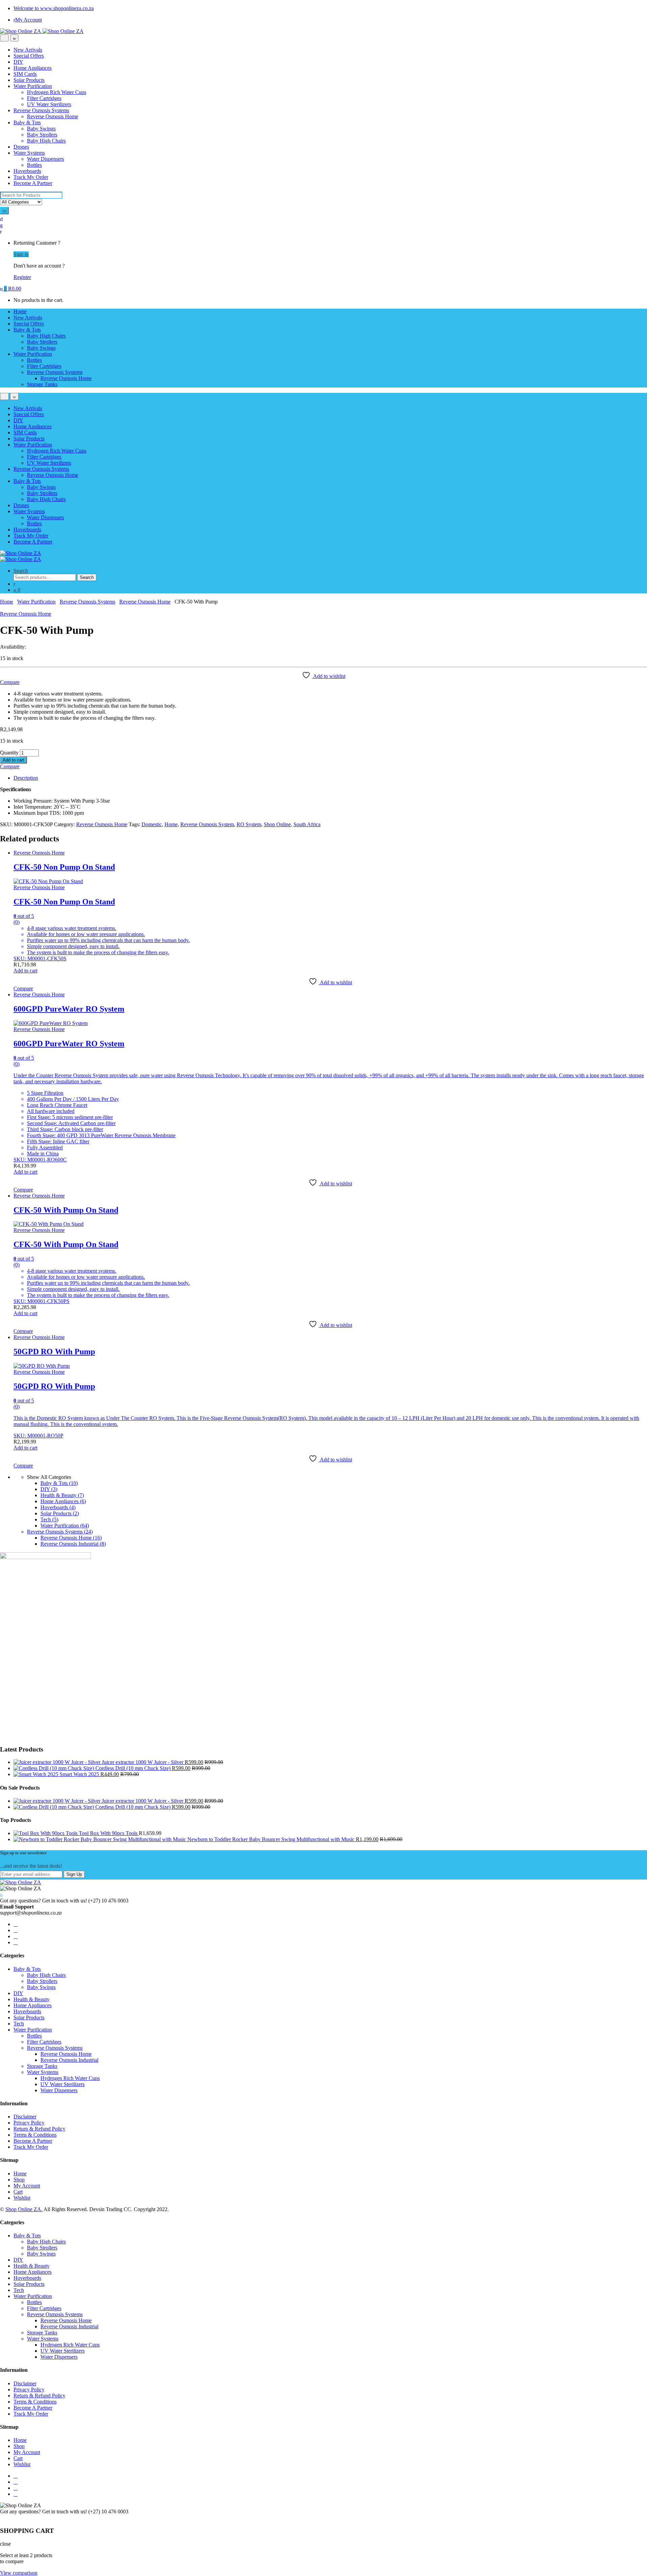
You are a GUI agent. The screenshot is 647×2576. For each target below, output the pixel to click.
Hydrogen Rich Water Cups (57, 92)
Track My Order (31, 177)
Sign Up (74, 1874)
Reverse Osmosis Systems (41, 110)
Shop (19, 2180)
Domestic (152, 824)
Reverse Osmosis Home (53, 116)
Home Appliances (33, 68)
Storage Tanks (42, 384)
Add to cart (13, 760)
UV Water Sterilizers (49, 104)
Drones (21, 147)
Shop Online (277, 824)
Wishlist (22, 2198)
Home (20, 312)
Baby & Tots (27, 122)
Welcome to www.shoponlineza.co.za (54, 8)
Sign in (21, 254)
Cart (18, 2192)
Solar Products (29, 80)
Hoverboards (27, 171)
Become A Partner (33, 183)
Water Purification (33, 86)
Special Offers (29, 56)
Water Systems (29, 153)
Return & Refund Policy (39, 2129)
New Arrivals (28, 50)
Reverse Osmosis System (207, 824)
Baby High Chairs (46, 141)
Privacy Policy (29, 2123)
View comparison (19, 2573)
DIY (18, 62)
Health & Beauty (62, 1495)
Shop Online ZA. (24, 2209)
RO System (249, 824)
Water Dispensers (45, 159)
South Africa (307, 824)
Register (22, 277)
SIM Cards (25, 74)
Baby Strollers (42, 135)
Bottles (34, 165)
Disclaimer (25, 2117)
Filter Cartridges (44, 98)
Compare (10, 682)
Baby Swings (41, 129)
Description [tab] (26, 778)
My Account (28, 20)
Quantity (9, 753)
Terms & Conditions (35, 2135)
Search (21, 571)
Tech (49, 1519)
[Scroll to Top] (2, 2518)
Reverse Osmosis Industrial (73, 1544)
